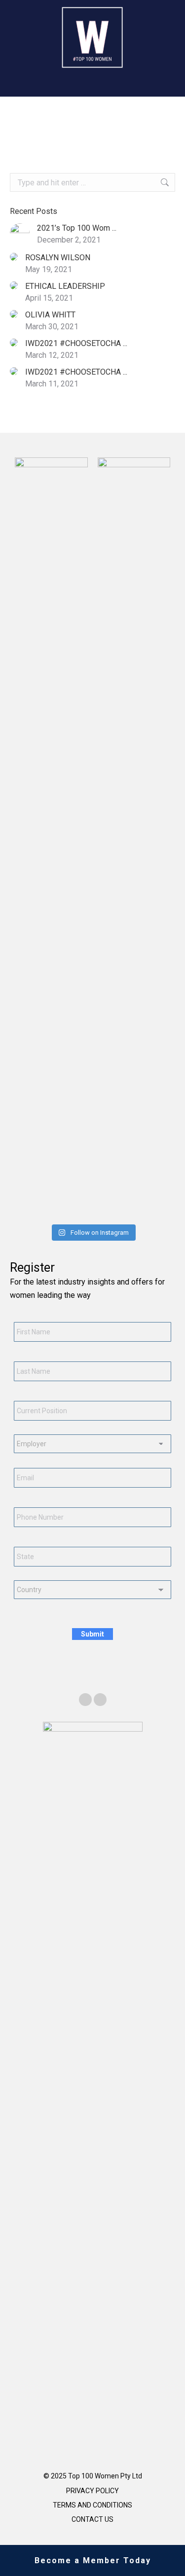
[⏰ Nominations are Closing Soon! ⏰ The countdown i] (50, 1209)
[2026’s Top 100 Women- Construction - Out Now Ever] (22, 1209)
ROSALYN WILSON (58, 258)
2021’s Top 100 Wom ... (77, 228)
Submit (92, 1634)
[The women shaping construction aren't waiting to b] (78, 1209)
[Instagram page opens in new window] (100, 1700)
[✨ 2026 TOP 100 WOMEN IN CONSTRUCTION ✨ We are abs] (135, 1209)
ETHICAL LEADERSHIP (65, 286)
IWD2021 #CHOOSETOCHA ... (76, 343)
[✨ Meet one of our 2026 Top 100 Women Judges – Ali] (107, 1209)
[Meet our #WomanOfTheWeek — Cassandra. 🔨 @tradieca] (164, 1209)
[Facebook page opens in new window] (85, 1700)
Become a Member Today (93, 2560)
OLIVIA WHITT (50, 315)
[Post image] (20, 233)
